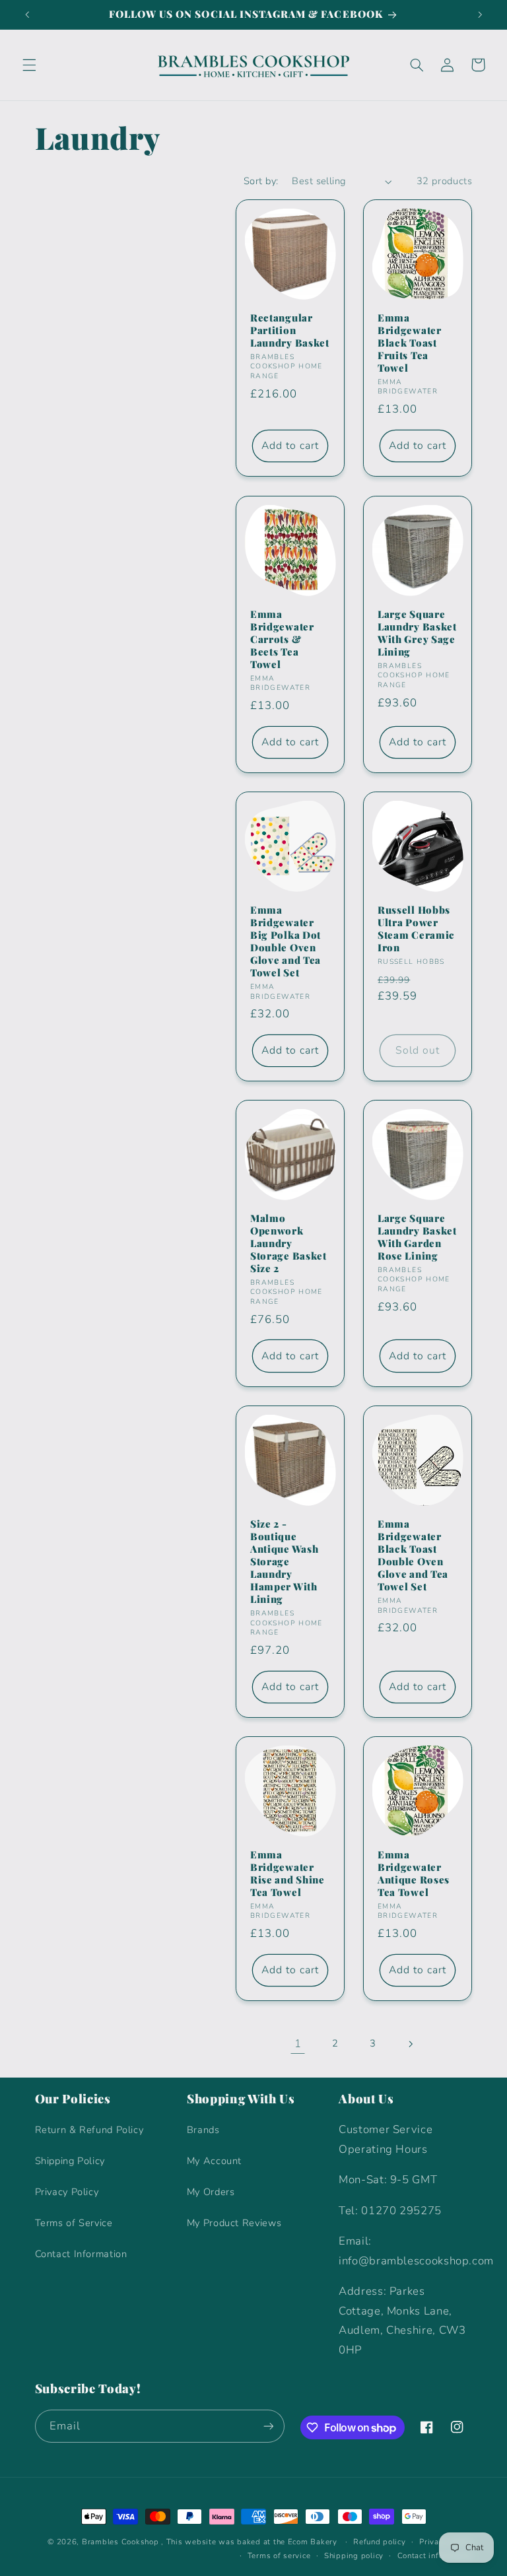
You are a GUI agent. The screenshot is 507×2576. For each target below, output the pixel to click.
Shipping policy (354, 2556)
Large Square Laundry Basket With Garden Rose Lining (417, 1237)
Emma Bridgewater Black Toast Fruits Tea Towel (410, 343)
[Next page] (410, 2044)
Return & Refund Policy (89, 2130)
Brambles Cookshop (120, 2542)
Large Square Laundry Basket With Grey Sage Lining (417, 632)
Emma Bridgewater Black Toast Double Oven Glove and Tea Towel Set (413, 1555)
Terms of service (279, 2556)
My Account (214, 2161)
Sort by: (261, 181)
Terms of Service (74, 2223)
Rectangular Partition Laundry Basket (290, 330)
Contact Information (81, 2254)
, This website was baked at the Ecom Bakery (249, 2542)
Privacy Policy (67, 2192)
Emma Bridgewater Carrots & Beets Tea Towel (282, 639)
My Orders (211, 2192)
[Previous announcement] (27, 15)
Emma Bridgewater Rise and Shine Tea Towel (287, 1873)
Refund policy (380, 2542)
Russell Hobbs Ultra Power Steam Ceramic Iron (416, 928)
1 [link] (298, 2044)
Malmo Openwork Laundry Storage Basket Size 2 (288, 1243)
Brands (203, 2130)
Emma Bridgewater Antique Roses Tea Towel (414, 1873)
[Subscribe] (268, 2426)
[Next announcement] (480, 15)
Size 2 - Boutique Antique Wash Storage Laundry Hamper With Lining (284, 1561)
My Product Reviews (234, 2223)
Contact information (435, 2556)
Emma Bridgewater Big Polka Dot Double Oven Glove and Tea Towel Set (286, 941)
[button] (29, 65)
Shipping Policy (70, 2161)
